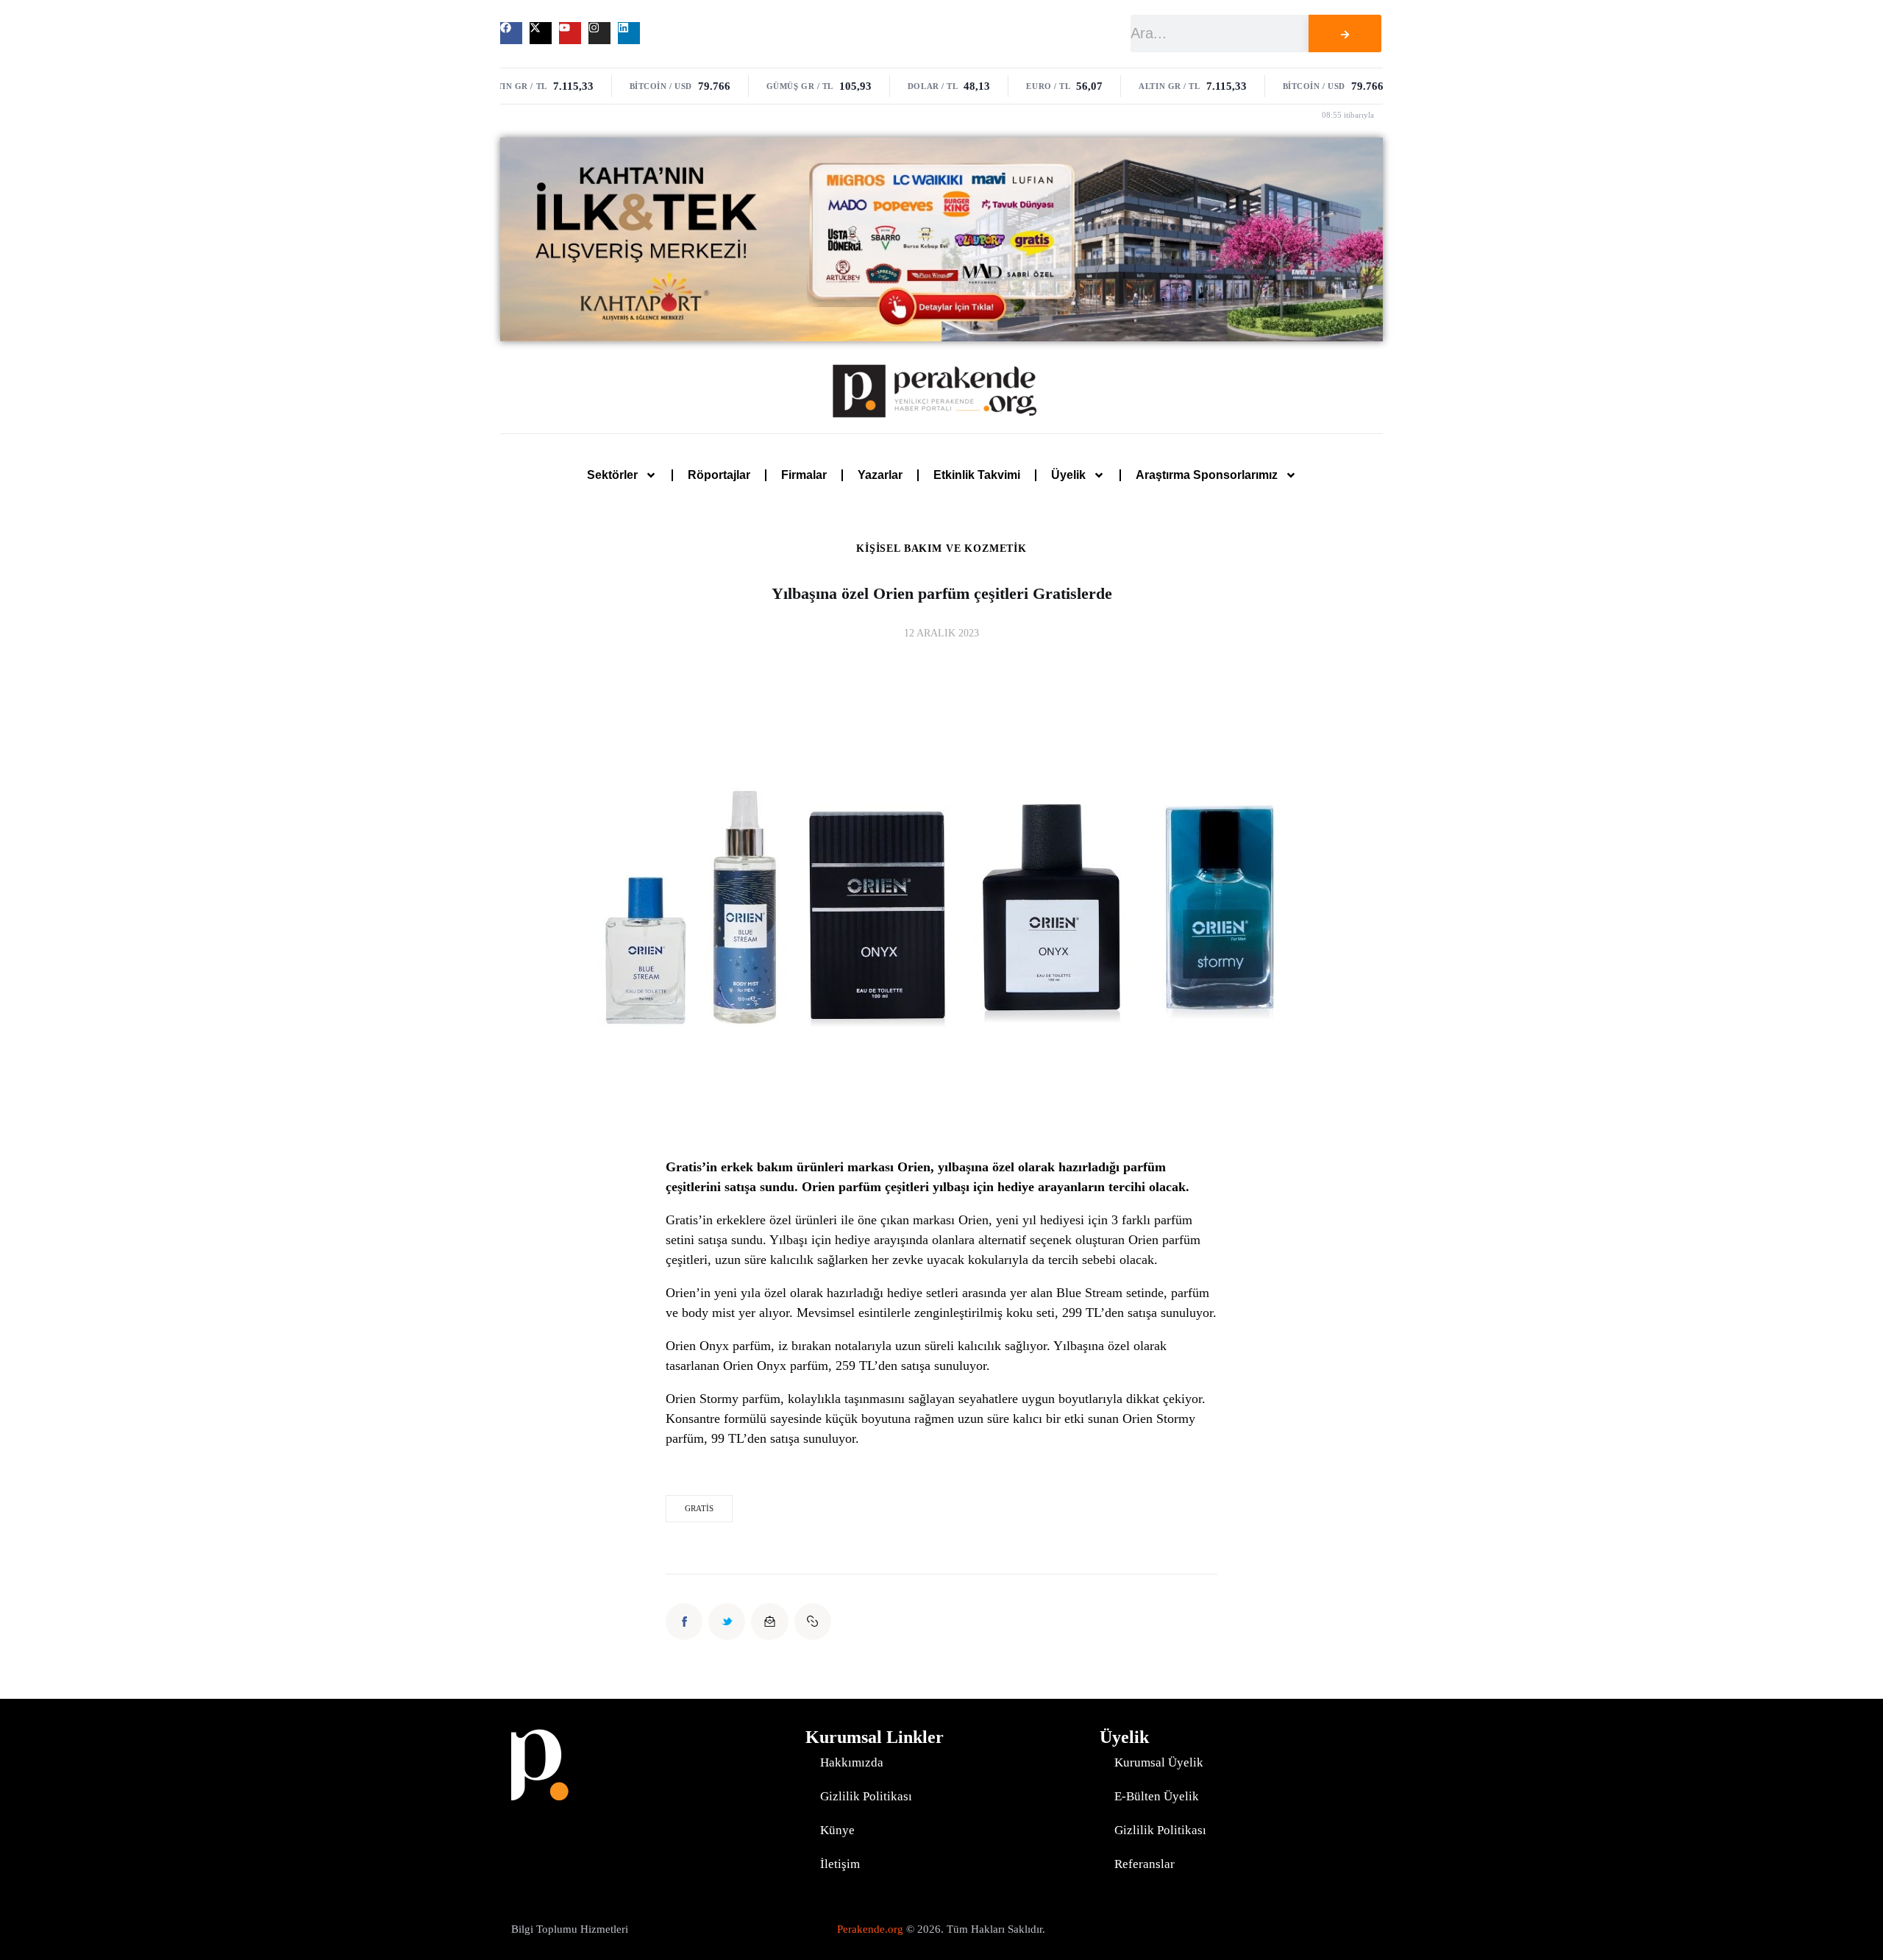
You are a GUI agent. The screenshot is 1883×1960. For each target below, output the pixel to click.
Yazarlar (880, 475)
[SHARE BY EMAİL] (769, 1622)
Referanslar (1145, 1864)
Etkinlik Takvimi (977, 475)
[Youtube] (570, 33)
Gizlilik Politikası (866, 1796)
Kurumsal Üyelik (1159, 1762)
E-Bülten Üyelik (1157, 1796)
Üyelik (1068, 475)
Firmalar (804, 475)
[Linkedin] (629, 33)
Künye (837, 1830)
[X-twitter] (541, 33)
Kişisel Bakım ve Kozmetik (941, 549)
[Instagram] (599, 33)
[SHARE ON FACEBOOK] (684, 1622)
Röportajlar (719, 475)
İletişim (840, 1864)
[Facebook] (511, 33)
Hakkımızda (852, 1762)
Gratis (699, 1508)
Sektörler (612, 475)
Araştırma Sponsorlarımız (1207, 475)
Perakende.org (870, 1929)
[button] (813, 1622)
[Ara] (1345, 33)
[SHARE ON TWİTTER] (727, 1622)
